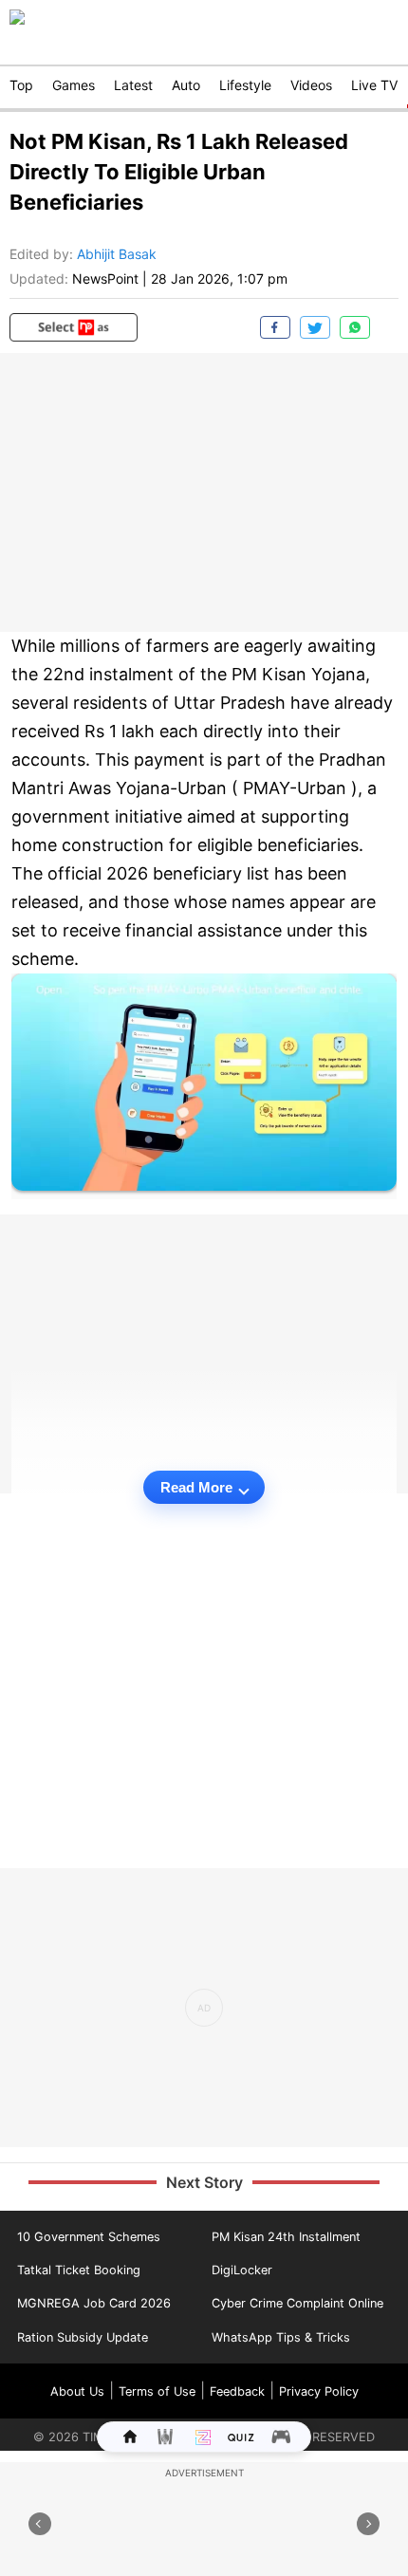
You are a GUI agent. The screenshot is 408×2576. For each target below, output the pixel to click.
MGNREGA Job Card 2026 (94, 2303)
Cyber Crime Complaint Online (297, 2303)
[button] (74, 327)
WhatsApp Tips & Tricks (281, 2337)
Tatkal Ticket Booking (79, 2270)
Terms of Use (157, 2391)
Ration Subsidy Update (83, 2337)
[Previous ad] (40, 2524)
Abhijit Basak (117, 254)
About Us (77, 2391)
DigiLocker (242, 2270)
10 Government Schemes (89, 2237)
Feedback (237, 2391)
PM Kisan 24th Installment (286, 2237)
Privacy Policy (319, 2391)
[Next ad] (368, 2524)
